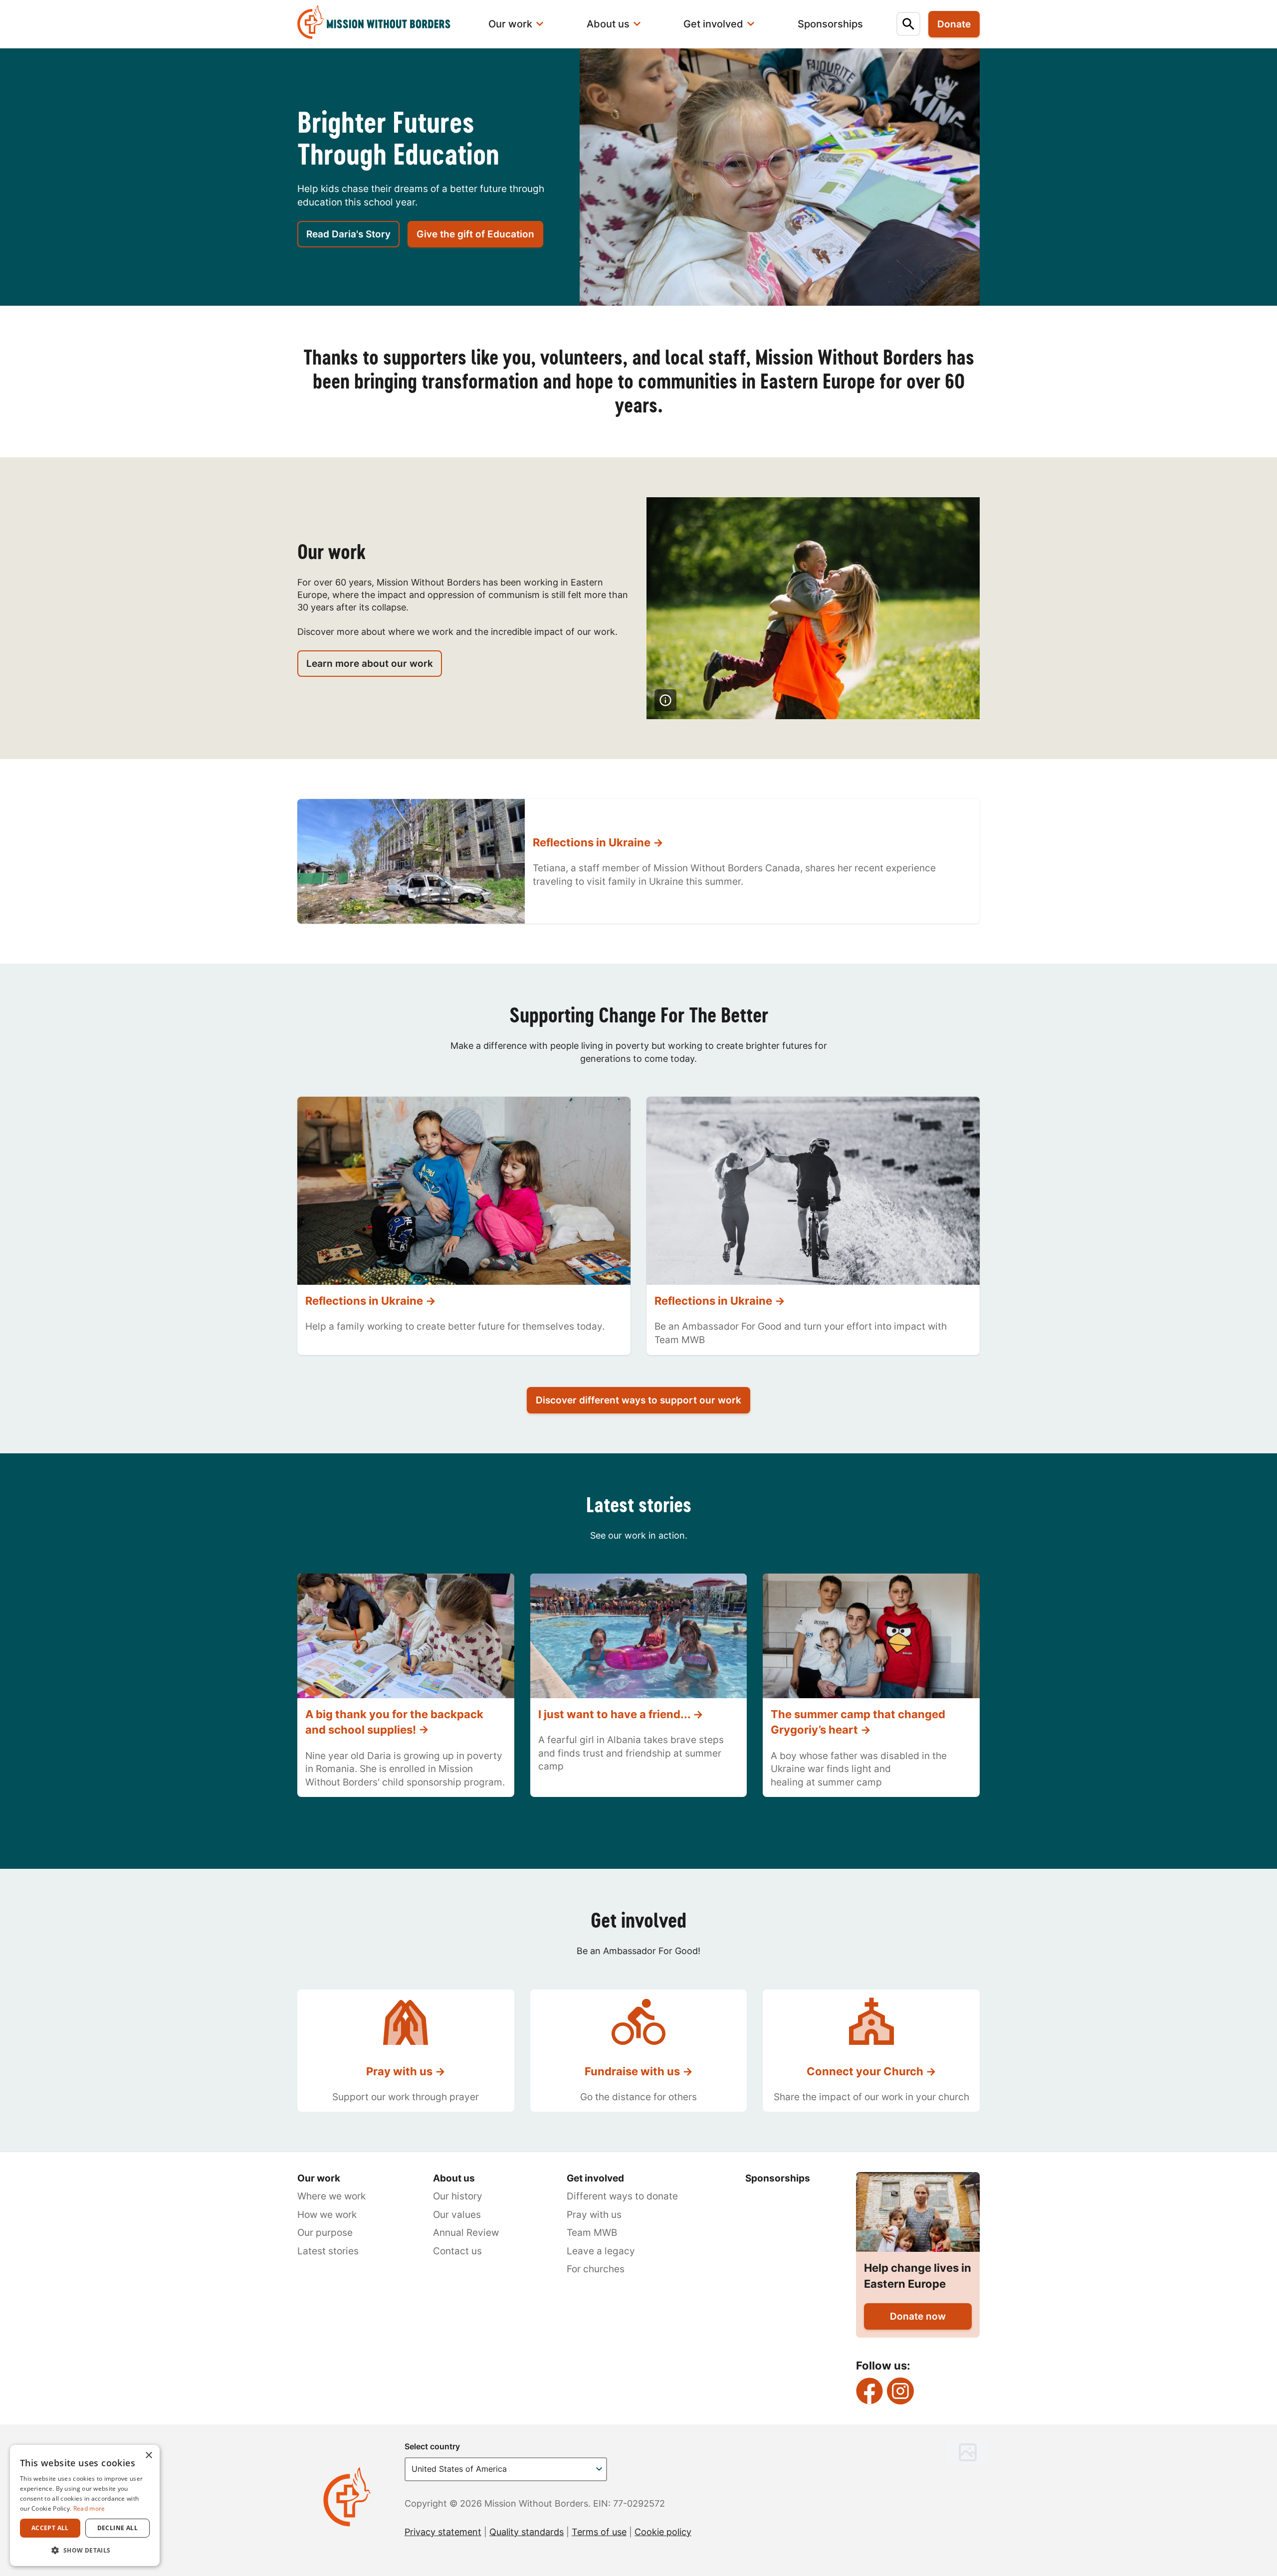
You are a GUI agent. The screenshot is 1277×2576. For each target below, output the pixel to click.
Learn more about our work (370, 664)
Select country (432, 2446)
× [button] (148, 2456)
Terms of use (599, 2532)
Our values (457, 2215)
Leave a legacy (601, 2251)
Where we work (331, 2196)
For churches (596, 2269)
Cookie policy (663, 2532)
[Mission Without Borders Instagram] (900, 2391)
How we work (327, 2215)
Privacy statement (443, 2532)
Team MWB (592, 2233)
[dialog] (85, 2505)
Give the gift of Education (475, 234)
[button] (85, 2550)
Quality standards (527, 2532)
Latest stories (328, 2251)
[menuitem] (380, 24)
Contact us (457, 2251)
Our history (458, 2196)
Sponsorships (778, 2178)
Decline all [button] (117, 2528)
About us (454, 2178)
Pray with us (594, 2215)
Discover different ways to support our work (638, 1400)
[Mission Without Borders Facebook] (869, 2391)
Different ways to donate (622, 2196)
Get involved (595, 2178)
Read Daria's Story (348, 234)
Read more (89, 2508)
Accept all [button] (50, 2528)
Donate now (918, 2316)
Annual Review (466, 2233)
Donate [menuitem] (954, 24)
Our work (319, 2178)
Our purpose (325, 2233)
